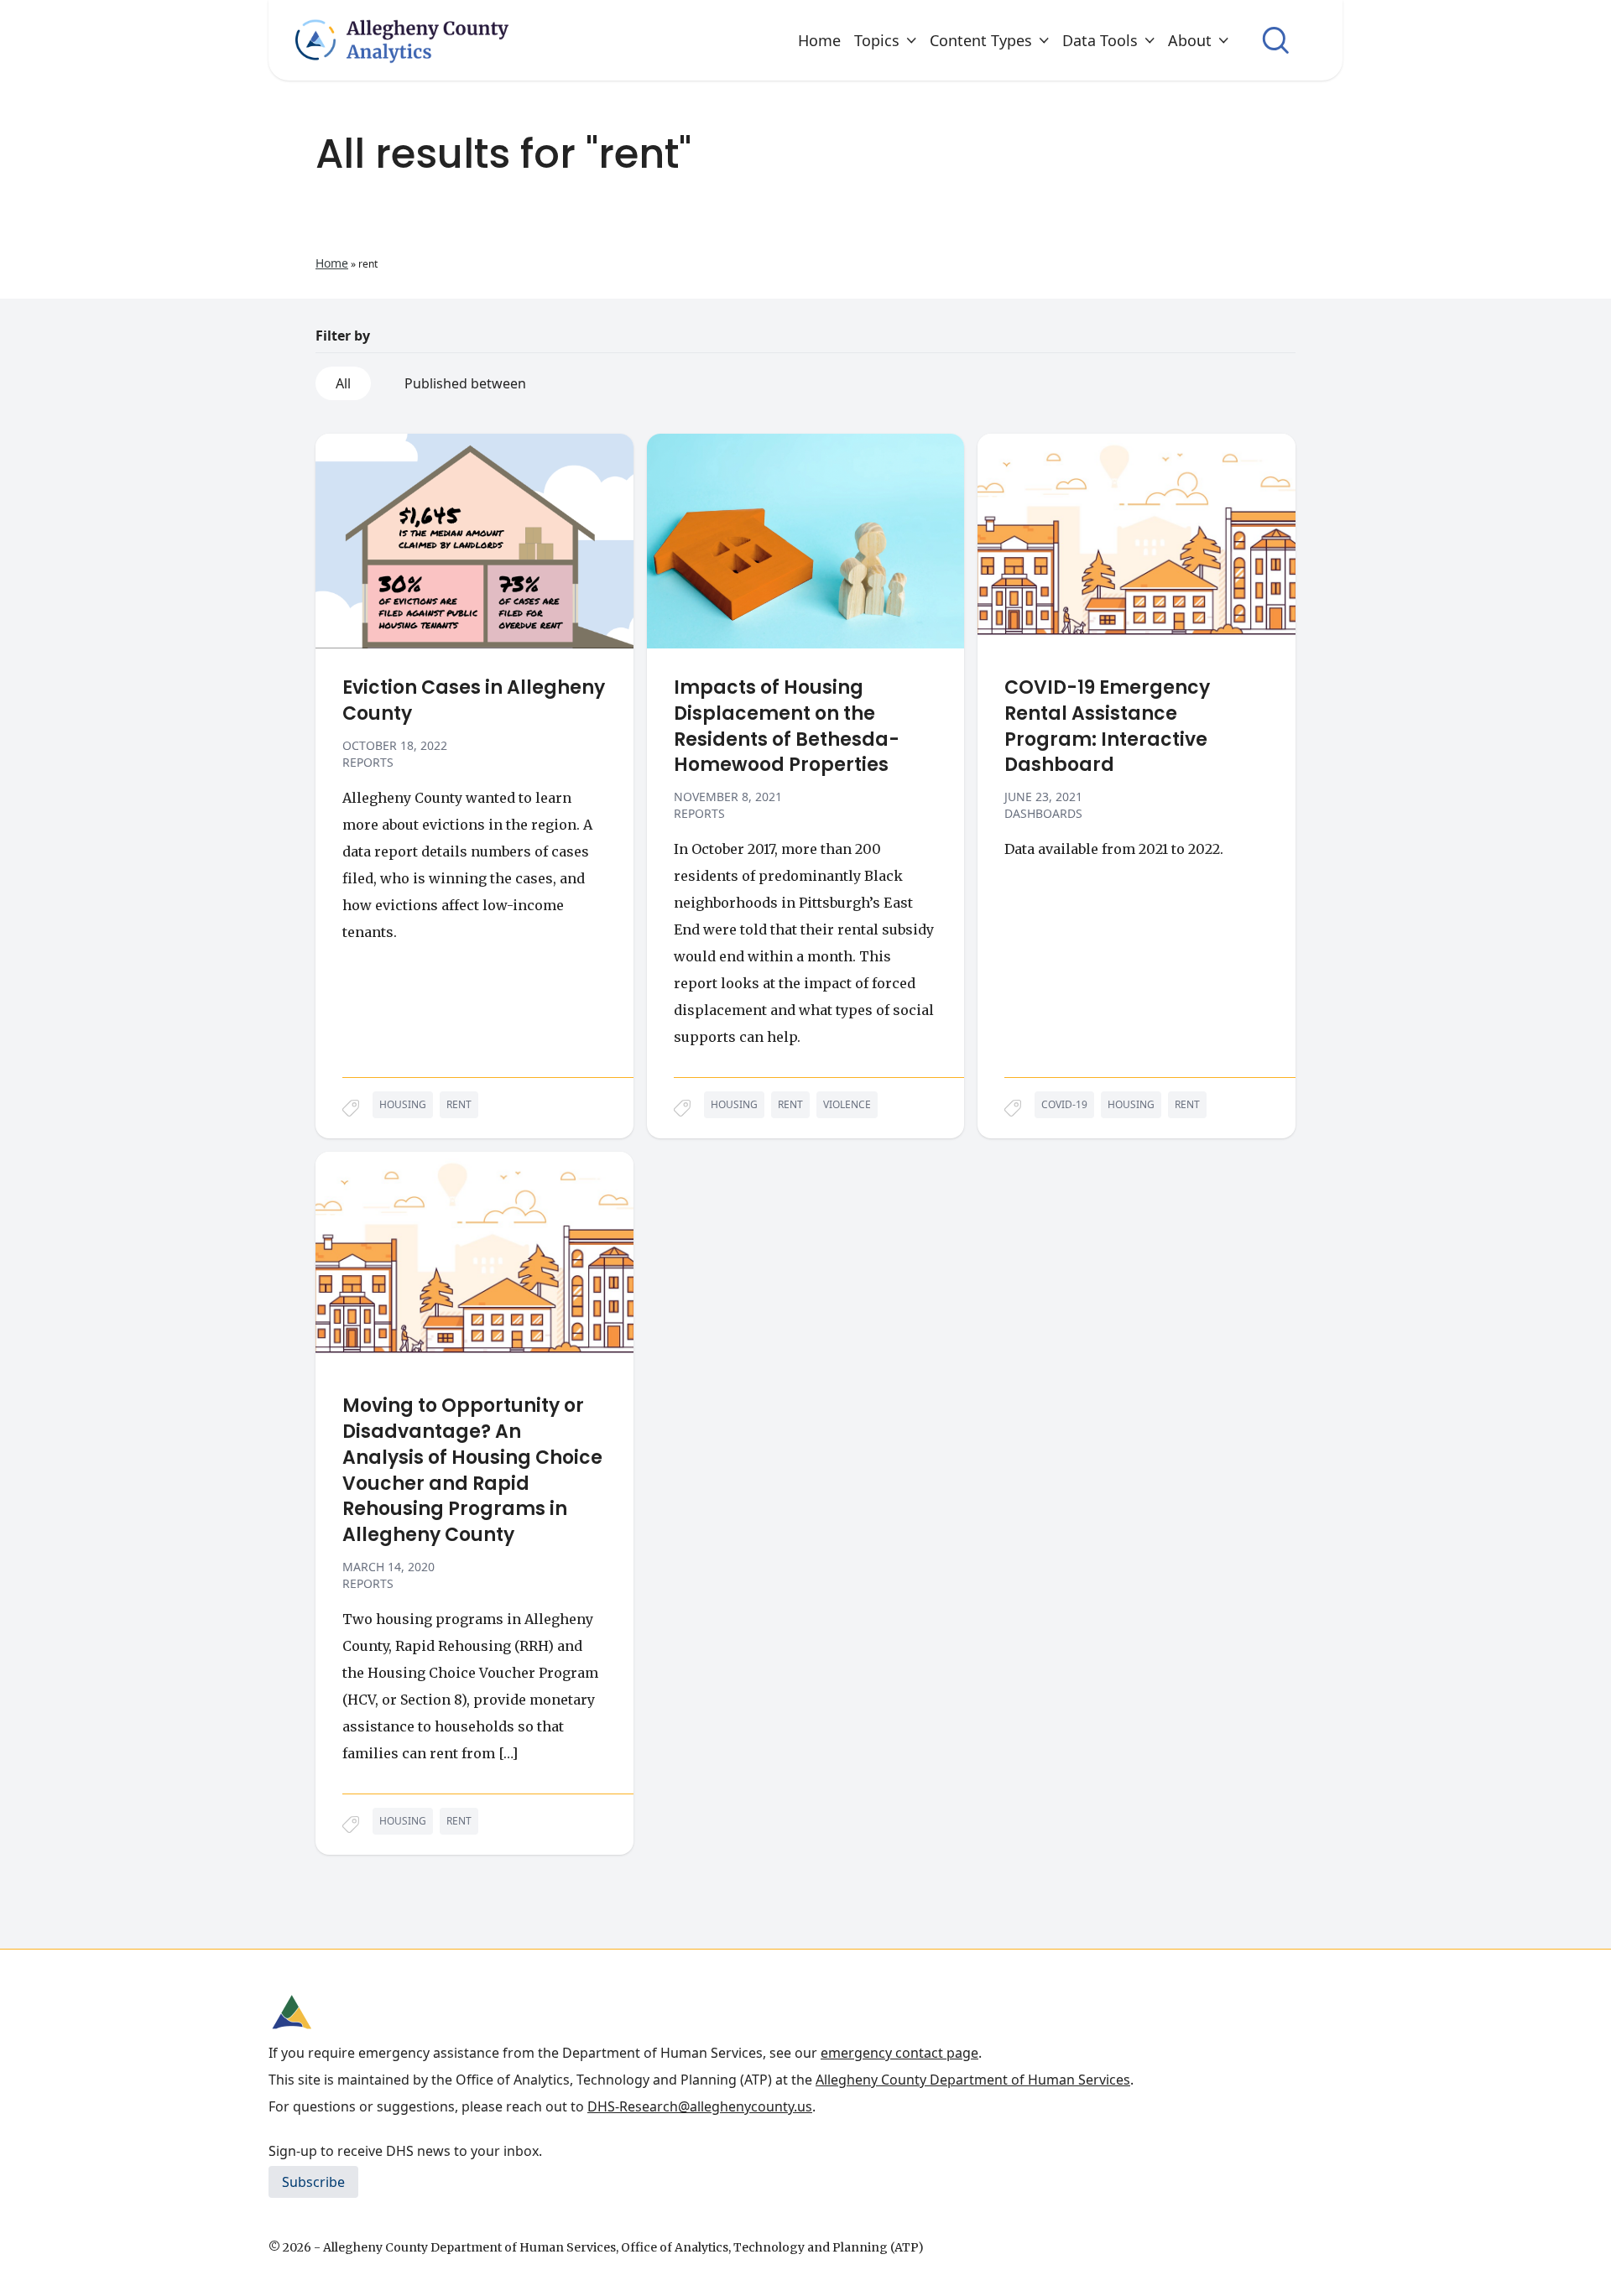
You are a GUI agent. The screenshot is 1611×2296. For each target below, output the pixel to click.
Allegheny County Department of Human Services (973, 2080)
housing (403, 1104)
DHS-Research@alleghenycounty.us (700, 2106)
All (343, 383)
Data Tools (1100, 40)
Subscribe (313, 2182)
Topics (877, 40)
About (1190, 40)
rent (459, 1104)
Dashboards (1043, 813)
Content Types (981, 40)
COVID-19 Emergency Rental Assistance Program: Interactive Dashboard (1107, 726)
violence (847, 1104)
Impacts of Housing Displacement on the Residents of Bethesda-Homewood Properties (787, 726)
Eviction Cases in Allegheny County (474, 701)
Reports (368, 762)
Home (819, 40)
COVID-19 (1064, 1104)
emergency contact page (899, 2053)
